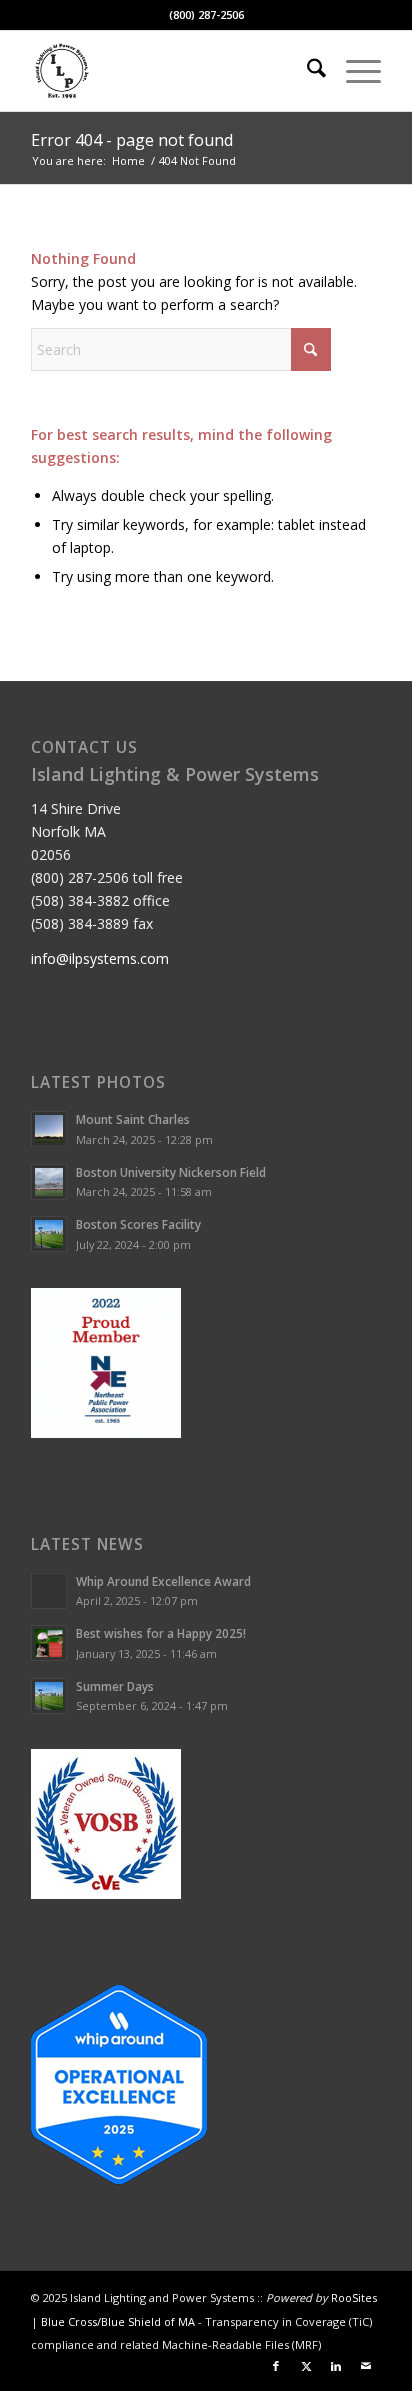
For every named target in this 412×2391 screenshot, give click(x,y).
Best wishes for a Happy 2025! (161, 1633)
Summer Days (115, 1686)
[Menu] (353, 71)
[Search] (306, 71)
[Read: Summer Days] (49, 1696)
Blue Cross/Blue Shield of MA (118, 2321)
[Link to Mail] (366, 2366)
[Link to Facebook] (276, 2366)
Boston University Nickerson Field (171, 1172)
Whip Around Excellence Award (163, 1581)
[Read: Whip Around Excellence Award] (49, 1591)
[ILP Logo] (171, 71)
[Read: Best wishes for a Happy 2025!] (49, 1643)
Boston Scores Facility (138, 1224)
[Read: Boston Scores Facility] (49, 1234)
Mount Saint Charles (133, 1119)
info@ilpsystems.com (100, 958)
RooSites (354, 2297)
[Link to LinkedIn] (336, 2366)
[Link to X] (306, 2366)
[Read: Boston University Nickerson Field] (49, 1182)
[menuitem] (306, 71)
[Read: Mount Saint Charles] (49, 1129)
